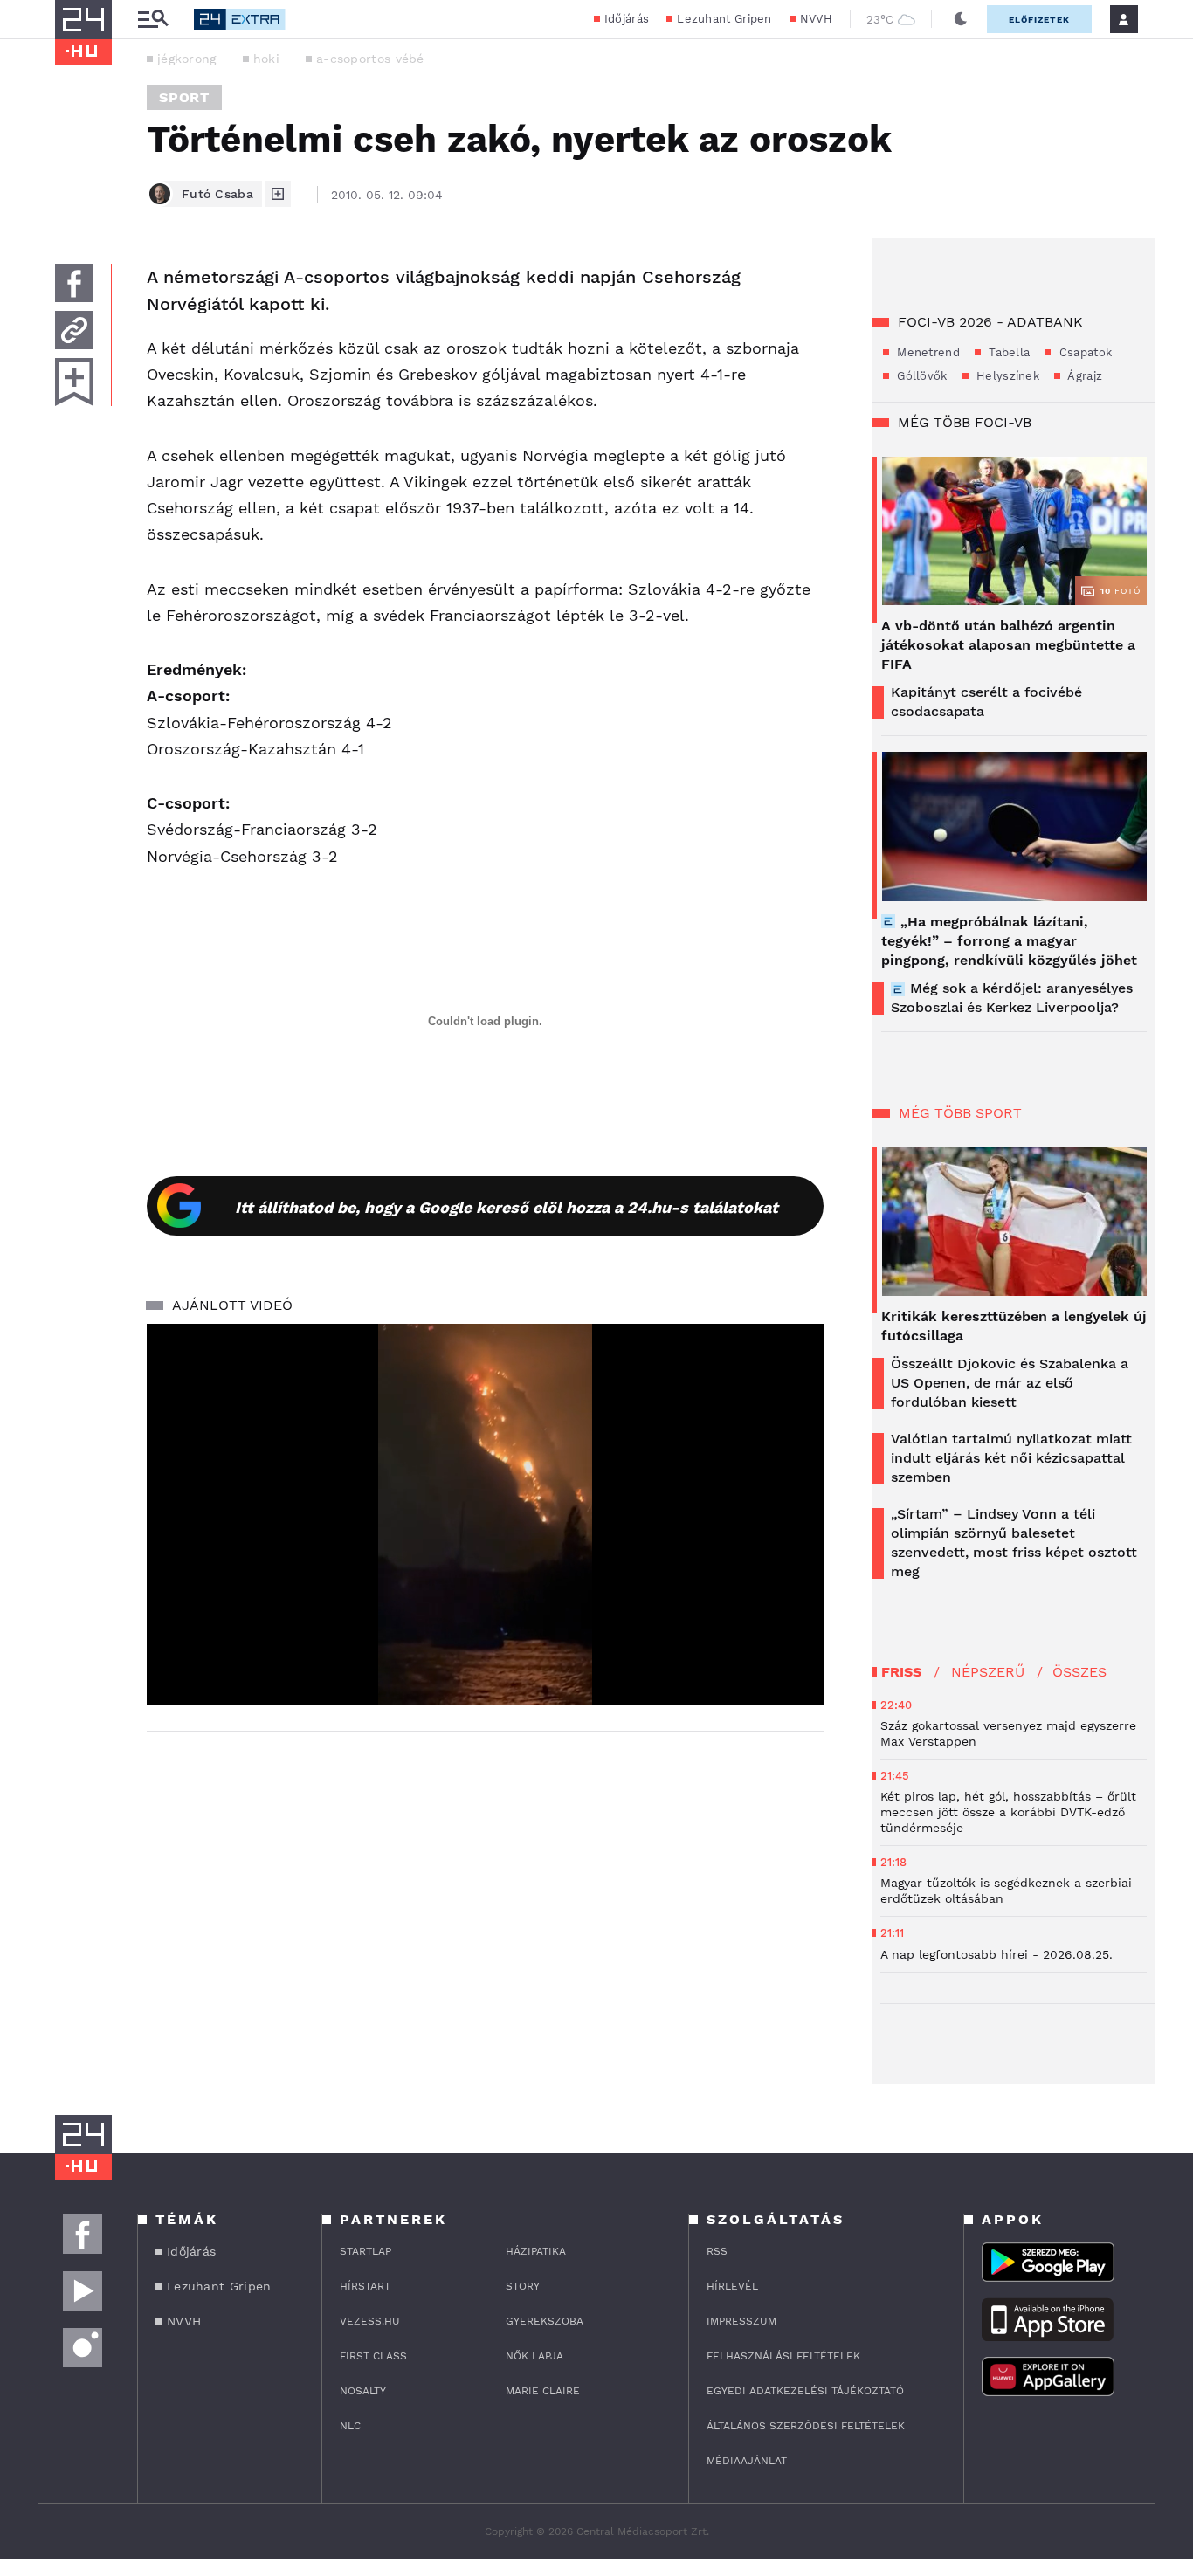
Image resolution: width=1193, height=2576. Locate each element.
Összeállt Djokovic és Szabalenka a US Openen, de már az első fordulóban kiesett (1010, 1383)
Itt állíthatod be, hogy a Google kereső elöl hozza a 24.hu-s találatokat (507, 1207)
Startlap (365, 2251)
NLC (350, 2426)
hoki (266, 59)
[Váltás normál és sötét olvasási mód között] (961, 19)
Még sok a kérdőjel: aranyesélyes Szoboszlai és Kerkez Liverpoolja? (1012, 998)
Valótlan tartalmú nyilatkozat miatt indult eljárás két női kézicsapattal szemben (1011, 1458)
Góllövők (921, 376)
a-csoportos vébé (370, 59)
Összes (1079, 1672)
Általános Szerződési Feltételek (806, 2426)
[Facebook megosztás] (74, 283)
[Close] (797, 1640)
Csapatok (1083, 352)
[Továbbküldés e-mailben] (74, 330)
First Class (373, 2356)
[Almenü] (153, 20)
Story (523, 2286)
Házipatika (536, 2251)
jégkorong (187, 59)
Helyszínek (1006, 376)
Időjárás (627, 19)
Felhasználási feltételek (783, 2356)
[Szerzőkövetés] (278, 194)
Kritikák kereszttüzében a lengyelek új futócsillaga (1014, 1326)
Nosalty (363, 2391)
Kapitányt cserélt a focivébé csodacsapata (986, 702)
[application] (485, 1514)
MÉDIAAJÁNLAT (747, 2461)
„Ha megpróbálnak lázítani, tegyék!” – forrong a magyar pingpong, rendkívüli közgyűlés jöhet (1009, 941)
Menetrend (927, 352)
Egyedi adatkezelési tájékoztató (805, 2391)
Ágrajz (1083, 376)
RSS (717, 2251)
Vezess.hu (370, 2321)
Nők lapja (534, 2356)
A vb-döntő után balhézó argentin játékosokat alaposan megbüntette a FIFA (1008, 645)
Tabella (1007, 352)
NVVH (816, 19)
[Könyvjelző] (74, 382)
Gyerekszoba (545, 2321)
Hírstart (365, 2286)
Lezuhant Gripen (724, 19)
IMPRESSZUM (741, 2321)
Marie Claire (543, 2391)
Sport (184, 97)
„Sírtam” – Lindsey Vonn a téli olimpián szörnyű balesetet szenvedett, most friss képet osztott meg (1014, 1543)
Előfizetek (1039, 20)
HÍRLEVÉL (732, 2286)
